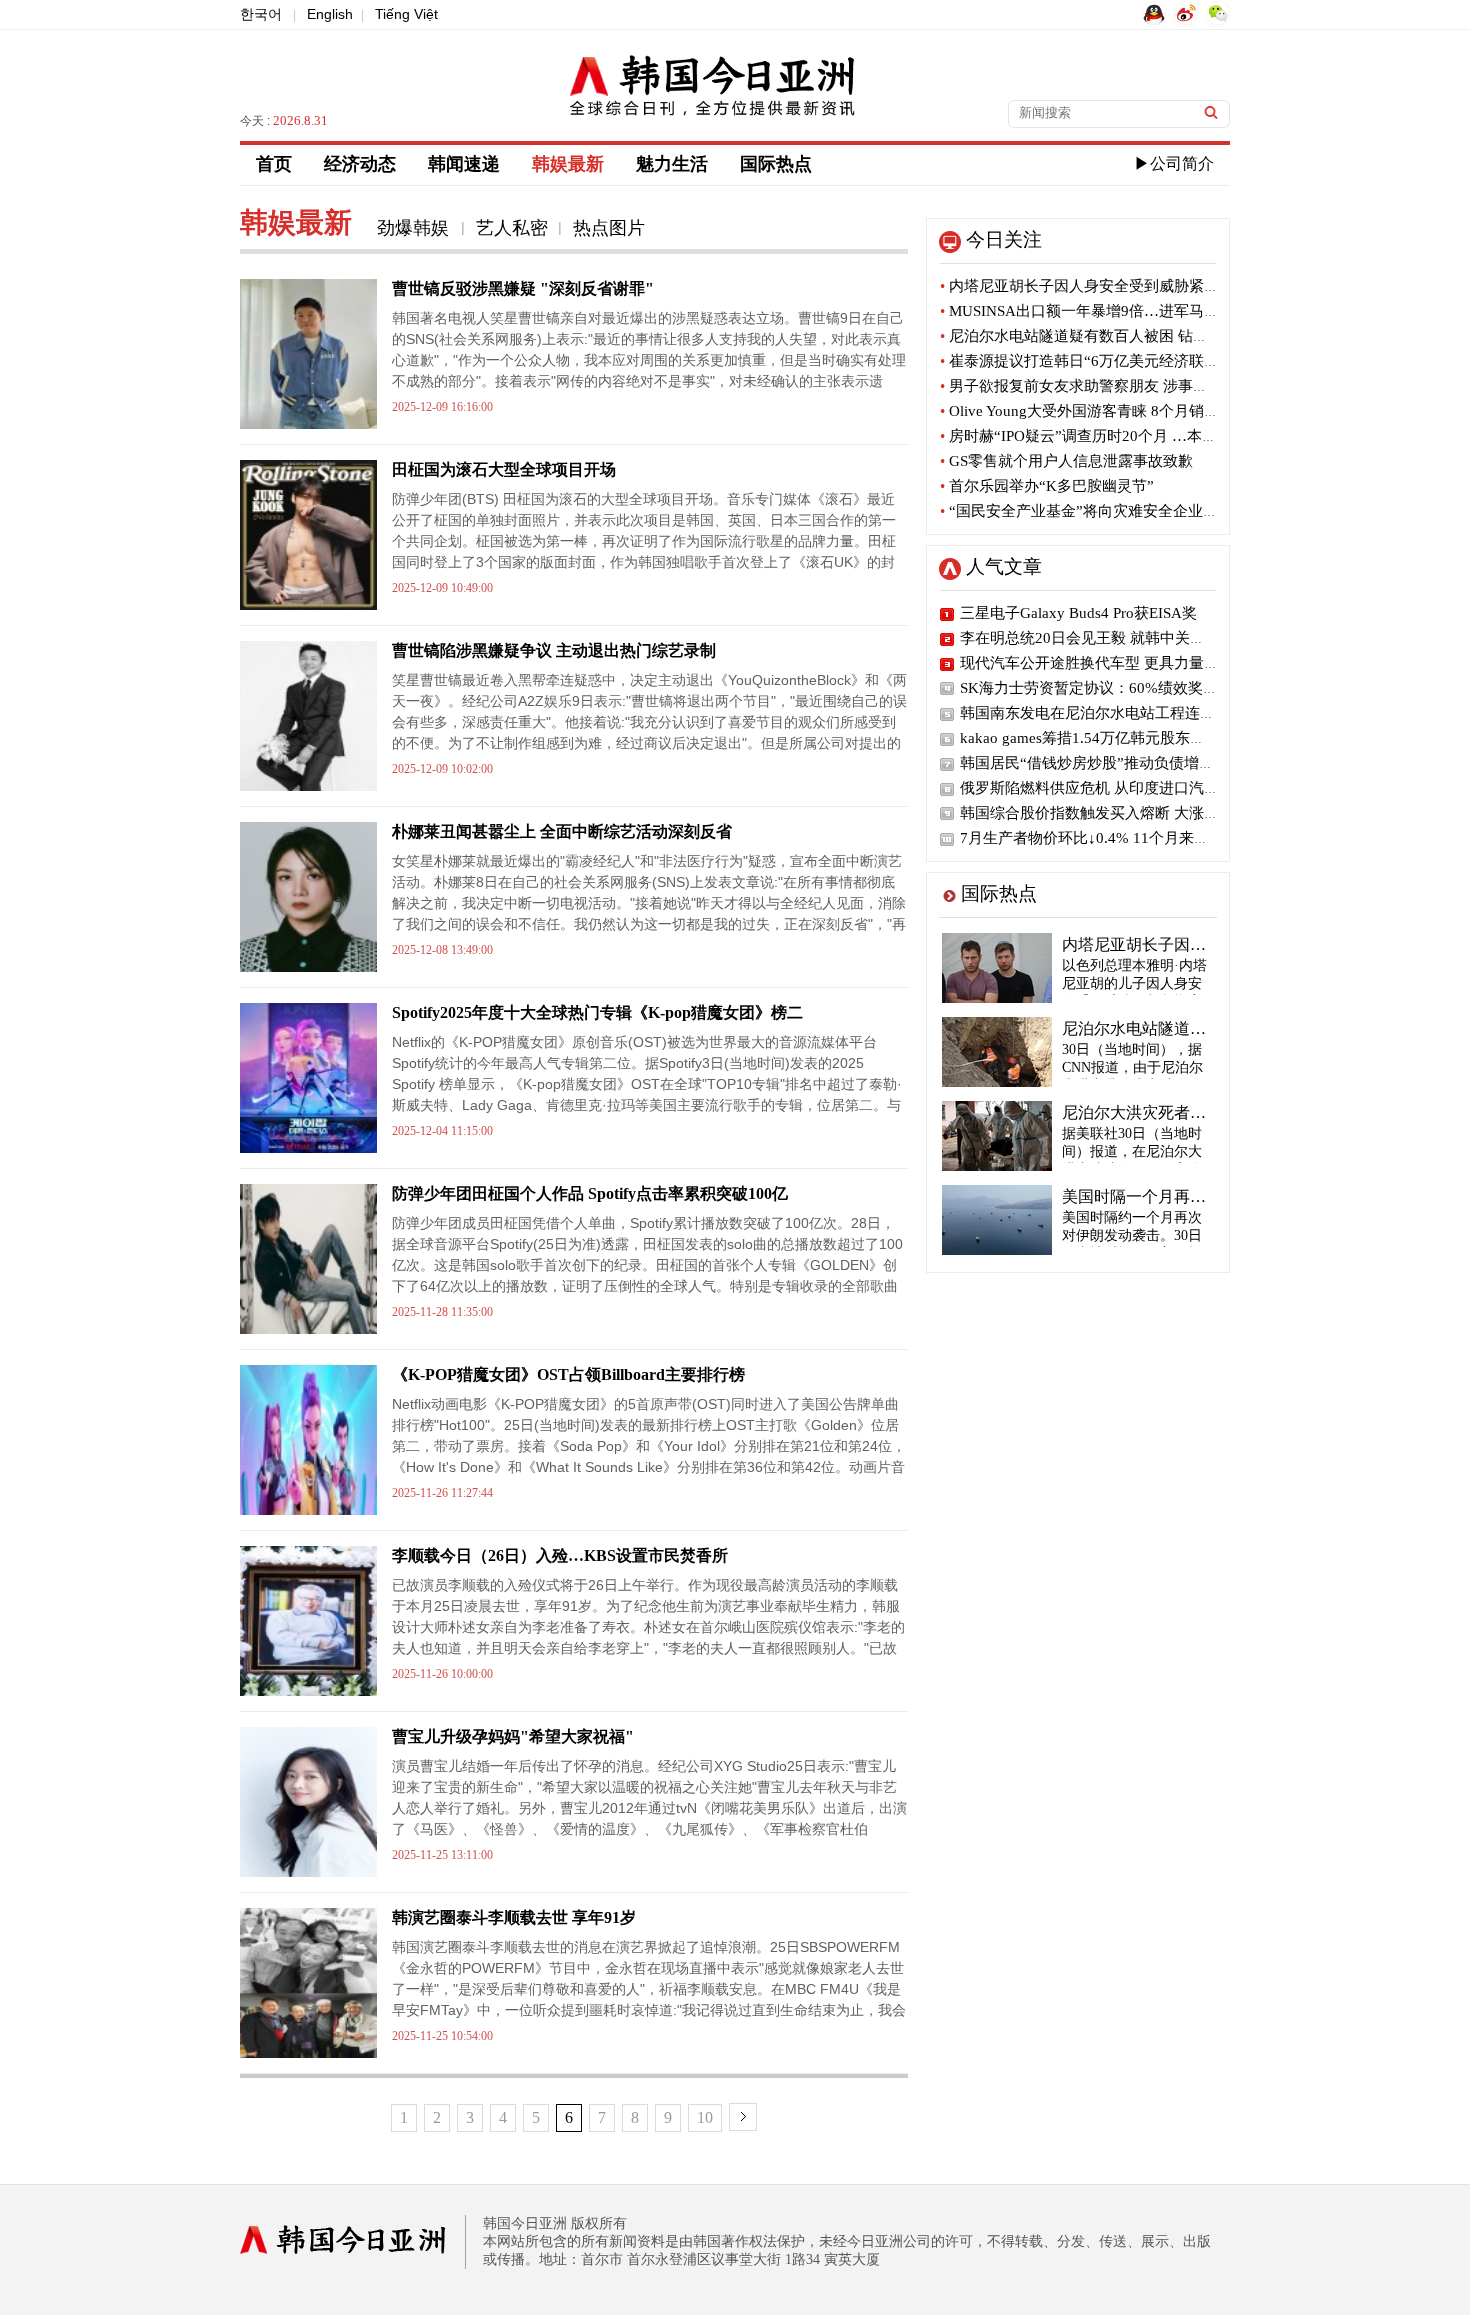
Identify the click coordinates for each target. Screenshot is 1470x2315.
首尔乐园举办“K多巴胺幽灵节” (1047, 486)
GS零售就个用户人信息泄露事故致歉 (1066, 461)
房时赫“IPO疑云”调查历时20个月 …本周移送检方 (1108, 436)
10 (705, 2117)
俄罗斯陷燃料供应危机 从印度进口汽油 (1089, 788)
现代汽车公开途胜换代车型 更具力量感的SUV (1112, 663)
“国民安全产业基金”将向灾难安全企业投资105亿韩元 (1121, 511)
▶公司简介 (1174, 163)
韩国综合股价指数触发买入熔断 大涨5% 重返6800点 (1133, 813)
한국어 (261, 14)
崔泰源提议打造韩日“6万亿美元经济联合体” (1090, 361)
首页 (274, 164)
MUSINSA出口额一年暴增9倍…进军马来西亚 (1094, 311)
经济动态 (360, 164)
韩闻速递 (464, 164)
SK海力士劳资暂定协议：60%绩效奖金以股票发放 (1126, 688)
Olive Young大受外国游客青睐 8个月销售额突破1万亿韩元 (1136, 411)
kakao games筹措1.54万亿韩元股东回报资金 (1105, 738)
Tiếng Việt (406, 14)
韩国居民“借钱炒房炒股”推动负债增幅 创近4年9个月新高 (1149, 763)
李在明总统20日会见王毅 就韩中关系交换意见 (1112, 638)
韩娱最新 (568, 164)
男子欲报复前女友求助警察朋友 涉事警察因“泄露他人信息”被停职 (1163, 386)
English (330, 14)
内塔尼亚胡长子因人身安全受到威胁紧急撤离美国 (1109, 286)
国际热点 (776, 164)
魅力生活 (672, 164)
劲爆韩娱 (415, 228)
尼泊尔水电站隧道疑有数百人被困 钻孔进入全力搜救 (1119, 336)
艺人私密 (512, 228)
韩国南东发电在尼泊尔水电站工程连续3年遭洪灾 (1121, 713)
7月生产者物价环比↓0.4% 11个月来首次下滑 (1107, 838)
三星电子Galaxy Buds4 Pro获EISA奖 (1078, 613)
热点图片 (609, 228)
